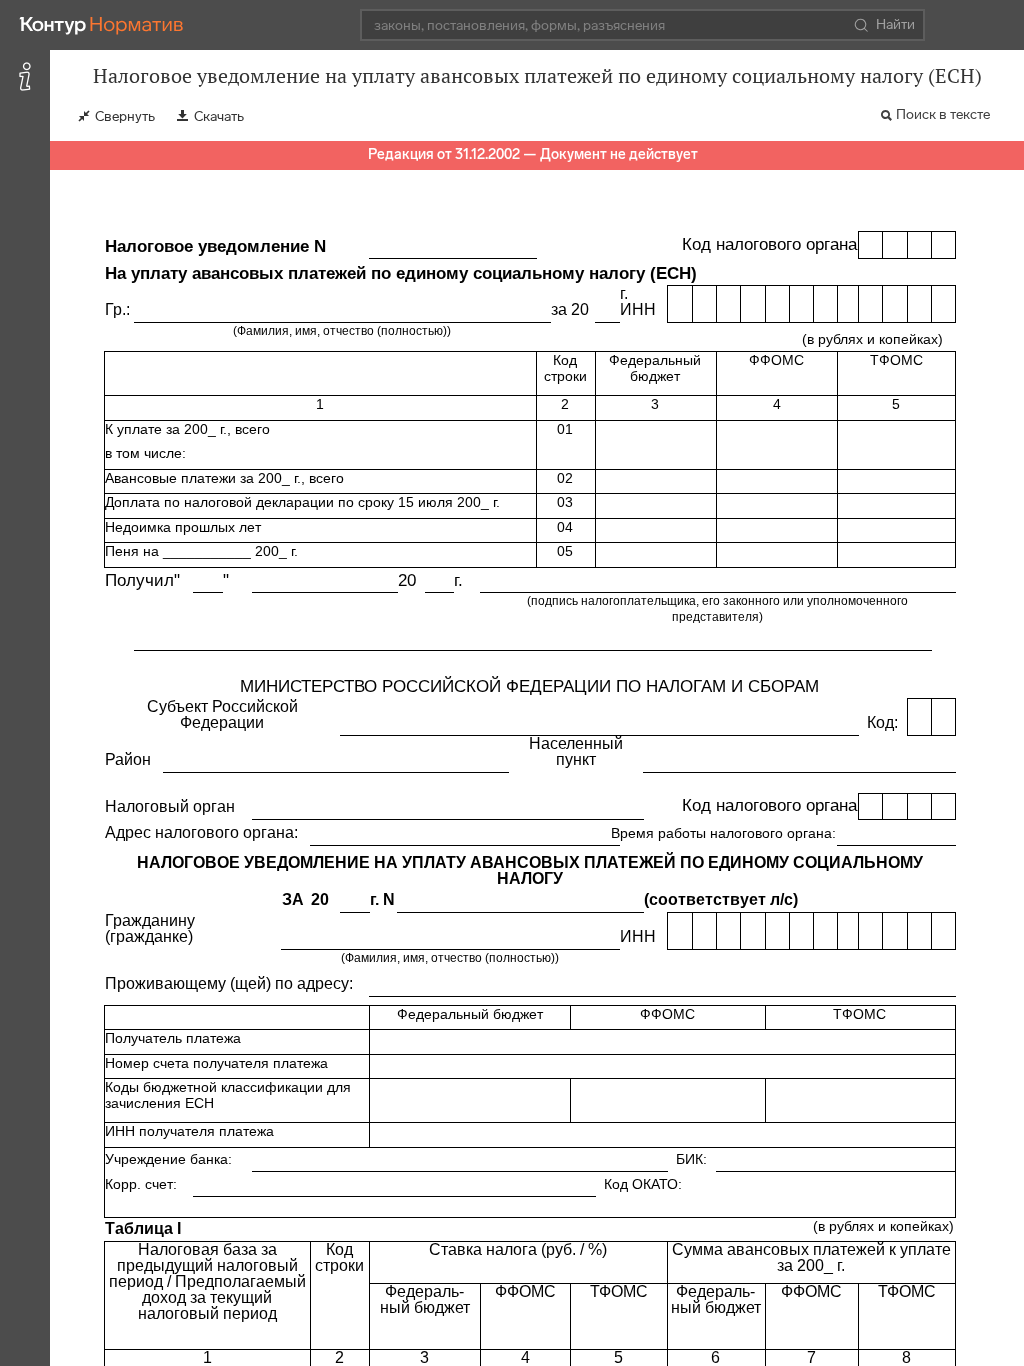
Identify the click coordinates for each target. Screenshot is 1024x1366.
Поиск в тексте (943, 114)
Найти (895, 24)
